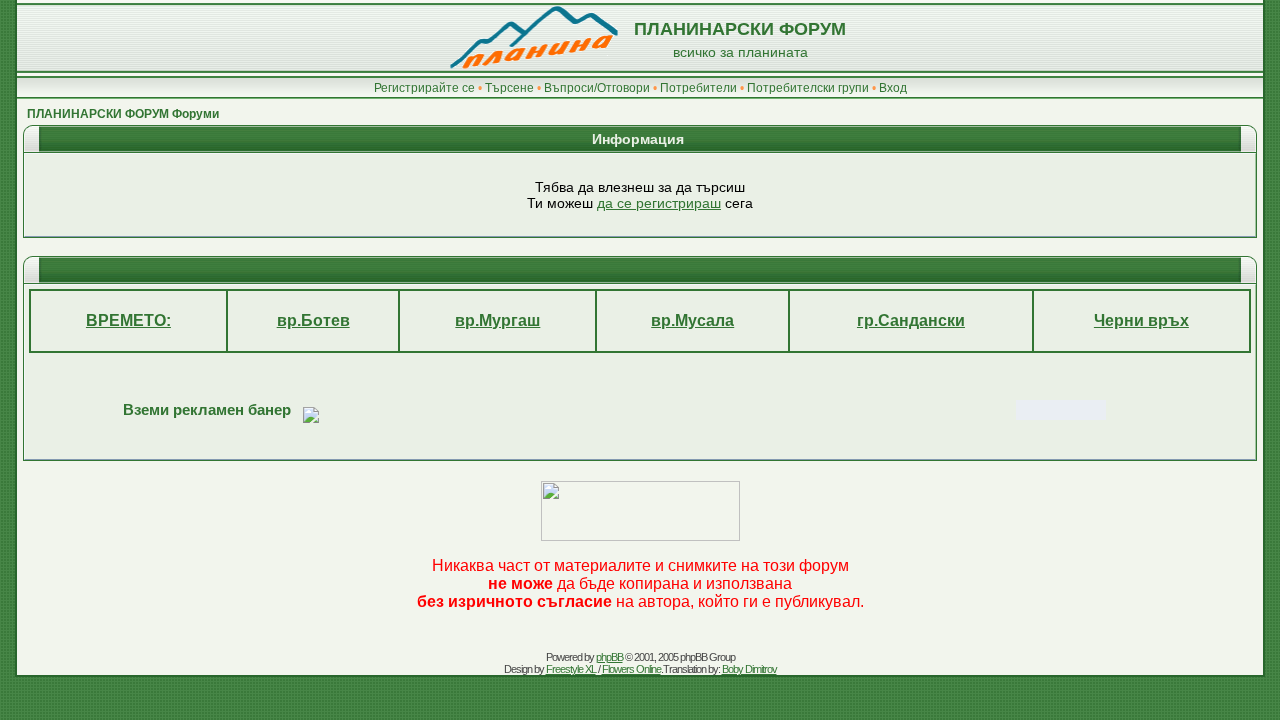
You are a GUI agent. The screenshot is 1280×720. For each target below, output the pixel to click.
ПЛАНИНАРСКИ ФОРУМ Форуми (123, 114)
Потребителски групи (808, 88)
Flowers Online (631, 669)
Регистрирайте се (424, 88)
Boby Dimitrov (749, 669)
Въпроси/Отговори (597, 88)
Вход (893, 88)
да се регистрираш (659, 203)
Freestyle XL (571, 669)
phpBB (609, 657)
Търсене (509, 88)
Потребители (698, 88)
